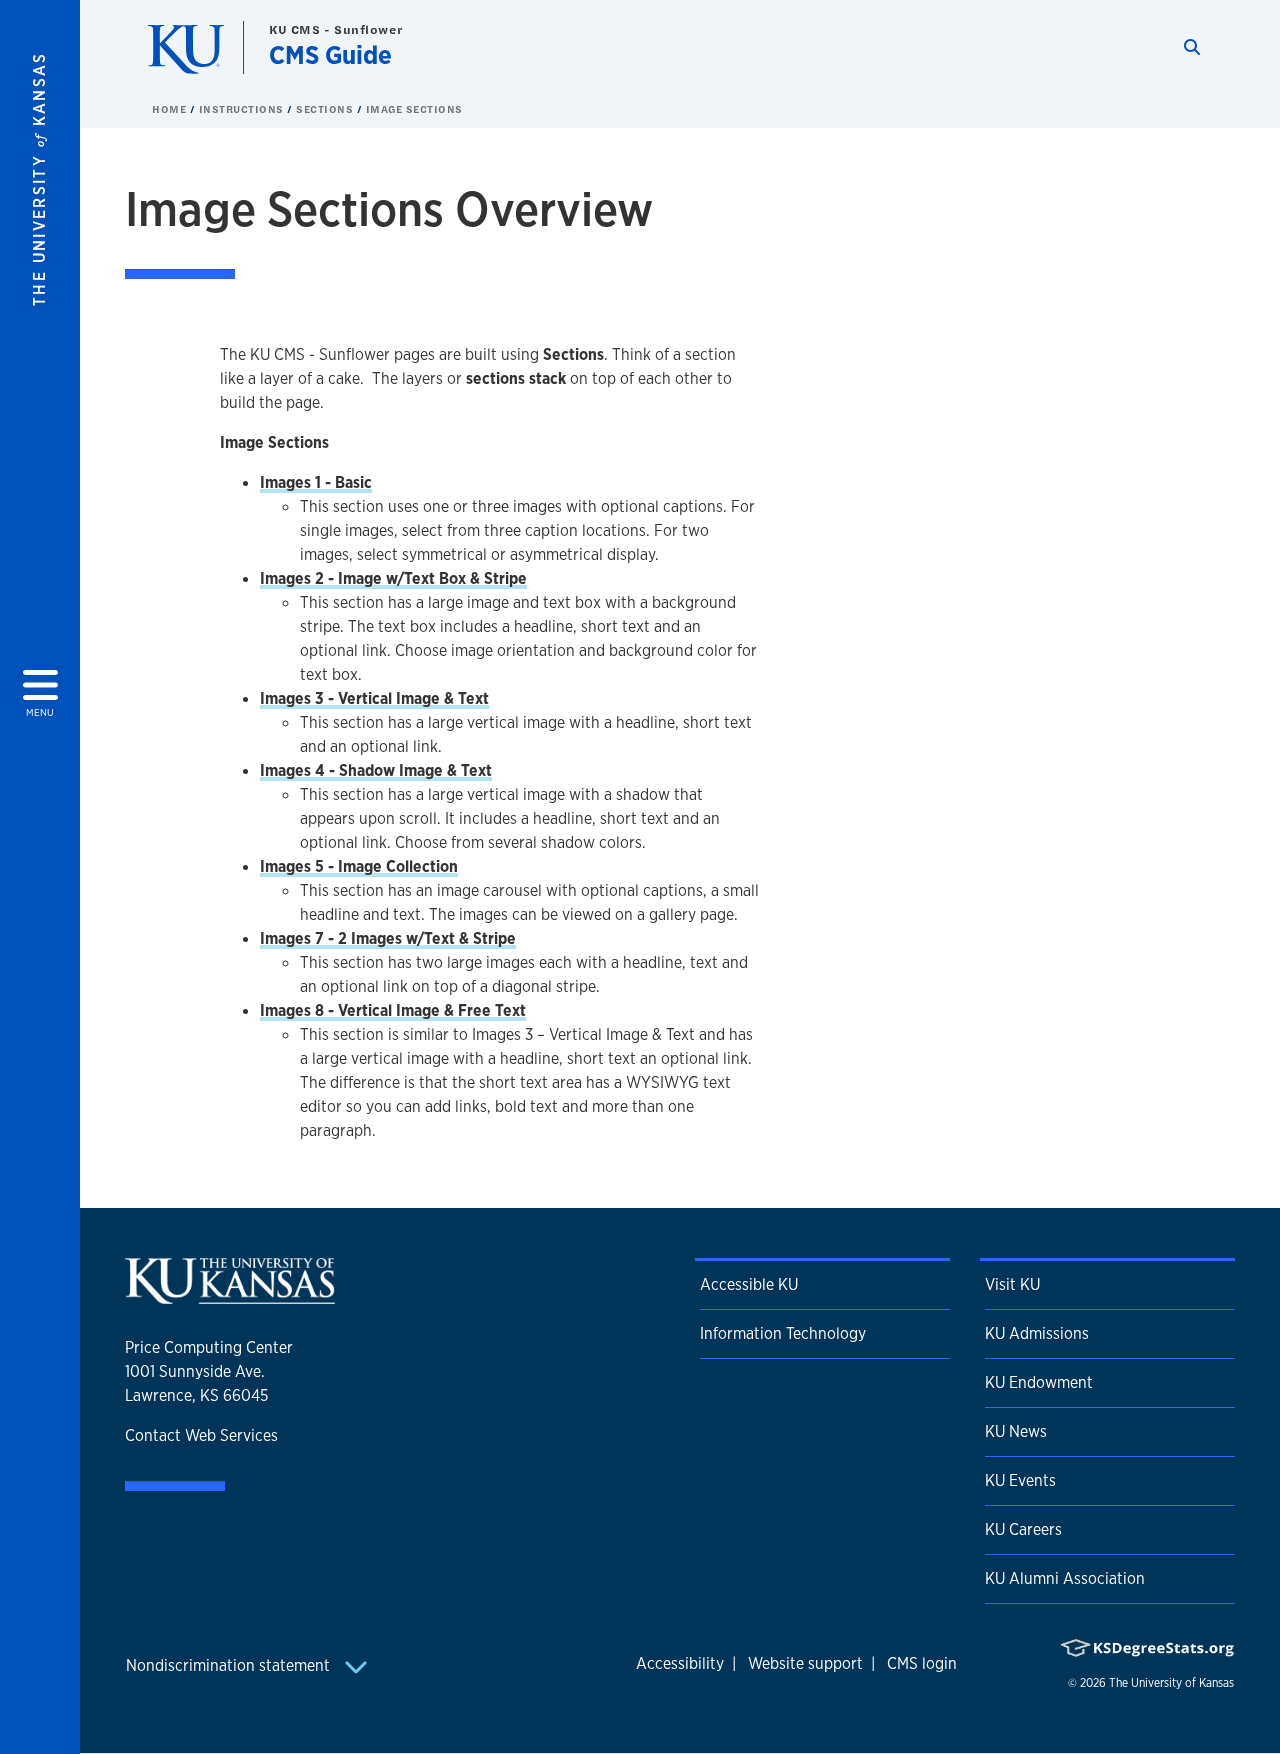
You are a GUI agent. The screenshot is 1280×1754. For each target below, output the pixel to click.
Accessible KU (749, 1284)
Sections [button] (326, 109)
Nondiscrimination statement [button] (230, 1665)
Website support (805, 1663)
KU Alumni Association (1065, 1578)
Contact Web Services (201, 1435)
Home (171, 109)
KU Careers (1023, 1529)
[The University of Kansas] (230, 1295)
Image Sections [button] (414, 109)
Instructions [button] (243, 109)
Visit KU (1012, 1284)
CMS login (922, 1663)
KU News (1016, 1431)
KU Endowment (1039, 1382)
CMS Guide (330, 54)
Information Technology (783, 1333)
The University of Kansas (1171, 1683)
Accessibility (680, 1663)
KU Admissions (1037, 1333)
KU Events (1020, 1480)
